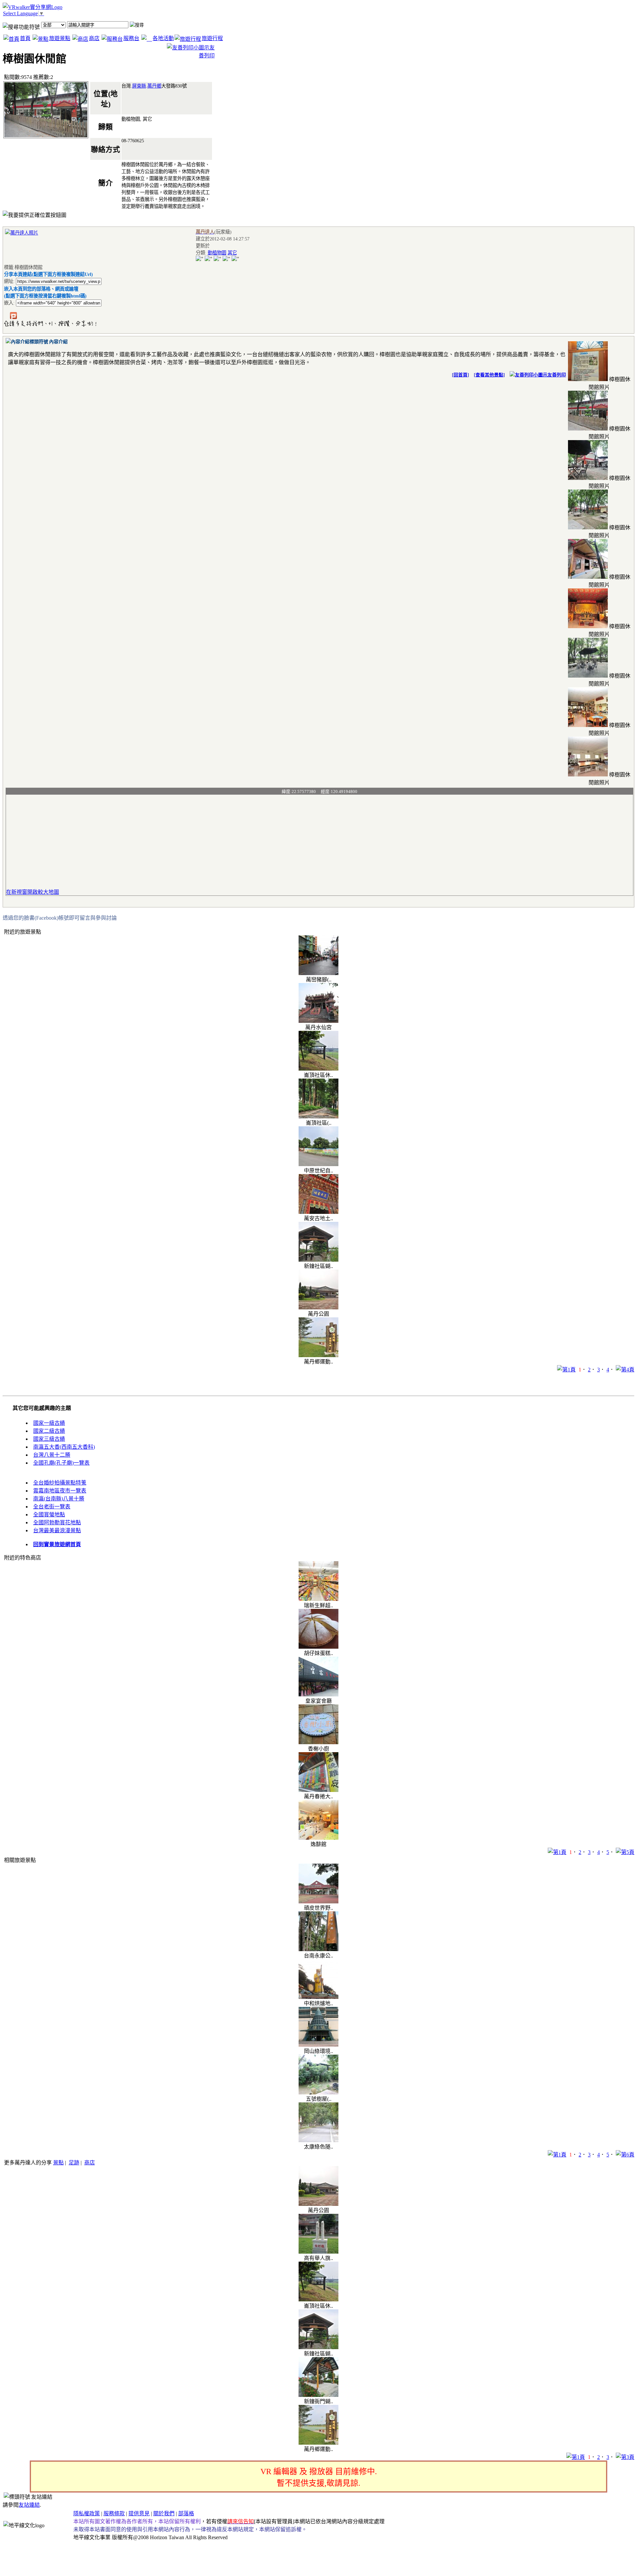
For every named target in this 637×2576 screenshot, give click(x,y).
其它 (232, 253)
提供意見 (139, 2513)
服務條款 (114, 2513)
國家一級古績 (49, 1423)
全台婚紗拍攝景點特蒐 (60, 1483)
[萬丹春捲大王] (318, 1790)
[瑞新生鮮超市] (318, 1599)
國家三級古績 (49, 1439)
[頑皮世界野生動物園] (318, 1902)
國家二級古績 (49, 1431)
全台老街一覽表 (52, 1507)
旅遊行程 (212, 38)
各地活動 (163, 38)
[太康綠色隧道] (318, 2140)
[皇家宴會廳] (318, 1695)
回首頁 (460, 375)
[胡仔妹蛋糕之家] (318, 1647)
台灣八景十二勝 (52, 1455)
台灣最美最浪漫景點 (57, 1530)
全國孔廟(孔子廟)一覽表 (61, 1463)
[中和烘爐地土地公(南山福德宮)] (318, 1997)
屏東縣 (139, 86)
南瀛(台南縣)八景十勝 (59, 1499)
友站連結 (29, 2505)
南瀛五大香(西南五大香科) (64, 1447)
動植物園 (217, 253)
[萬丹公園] (318, 1308)
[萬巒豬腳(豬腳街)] (318, 973)
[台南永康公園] (318, 1949)
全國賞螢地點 (49, 1515)
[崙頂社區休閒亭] (318, 1069)
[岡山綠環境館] (318, 2045)
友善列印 (557, 375)
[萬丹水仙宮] (318, 1021)
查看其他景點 (489, 375)
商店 (94, 38)
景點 (58, 2163)
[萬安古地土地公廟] (318, 1212)
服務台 (131, 38)
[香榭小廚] (318, 1742)
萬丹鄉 (154, 86)
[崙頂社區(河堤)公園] (318, 1117)
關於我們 (164, 2513)
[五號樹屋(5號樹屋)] (318, 2093)
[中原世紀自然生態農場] (318, 1164)
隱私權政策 (87, 2513)
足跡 (74, 2163)
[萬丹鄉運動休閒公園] (318, 1355)
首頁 (25, 38)
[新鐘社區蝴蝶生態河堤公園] (318, 1260)
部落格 (186, 2513)
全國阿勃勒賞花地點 (57, 1522)
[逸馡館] (318, 1838)
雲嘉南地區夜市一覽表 (60, 1491)
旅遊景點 (60, 38)
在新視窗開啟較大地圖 (33, 892)
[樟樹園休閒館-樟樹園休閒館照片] (588, 379)
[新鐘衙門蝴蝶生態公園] (318, 2395)
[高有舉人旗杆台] (318, 2252)
